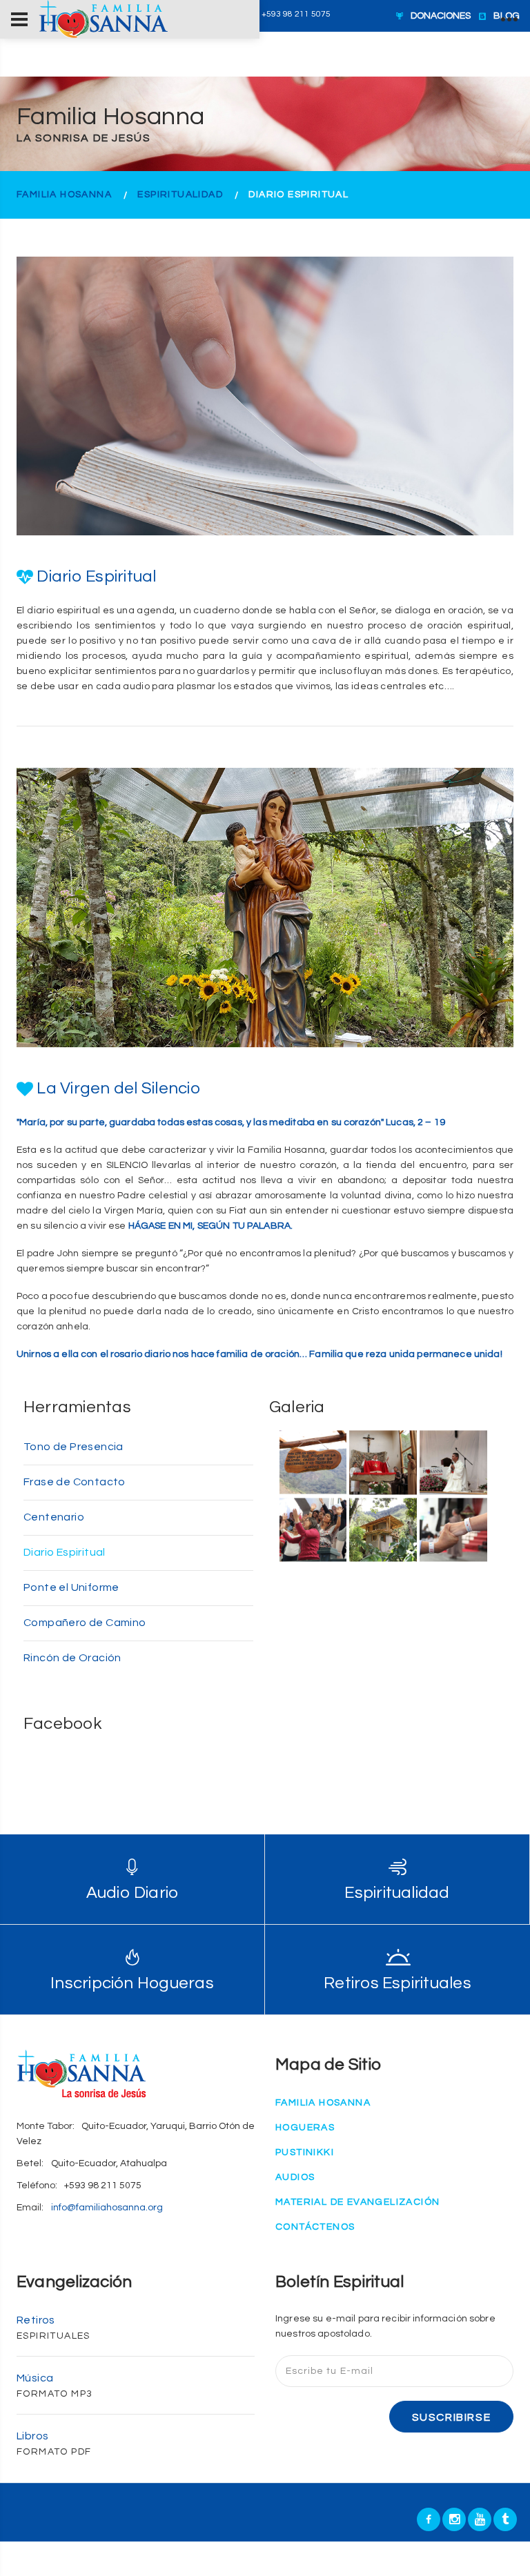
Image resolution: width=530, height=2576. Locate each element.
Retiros (36, 2320)
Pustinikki (305, 2152)
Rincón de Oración (72, 1658)
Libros (32, 2436)
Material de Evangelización (357, 2202)
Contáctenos (315, 2227)
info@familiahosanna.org (107, 2208)
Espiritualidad (180, 195)
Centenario (54, 1517)
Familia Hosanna (64, 195)
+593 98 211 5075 (103, 2186)
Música (35, 2378)
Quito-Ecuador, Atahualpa (109, 2163)
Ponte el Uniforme (71, 1587)
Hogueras (305, 2128)
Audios (295, 2177)
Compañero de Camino (85, 1623)
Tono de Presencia (73, 1447)
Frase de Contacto (75, 1482)
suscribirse (452, 2417)
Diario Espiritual (65, 1552)
